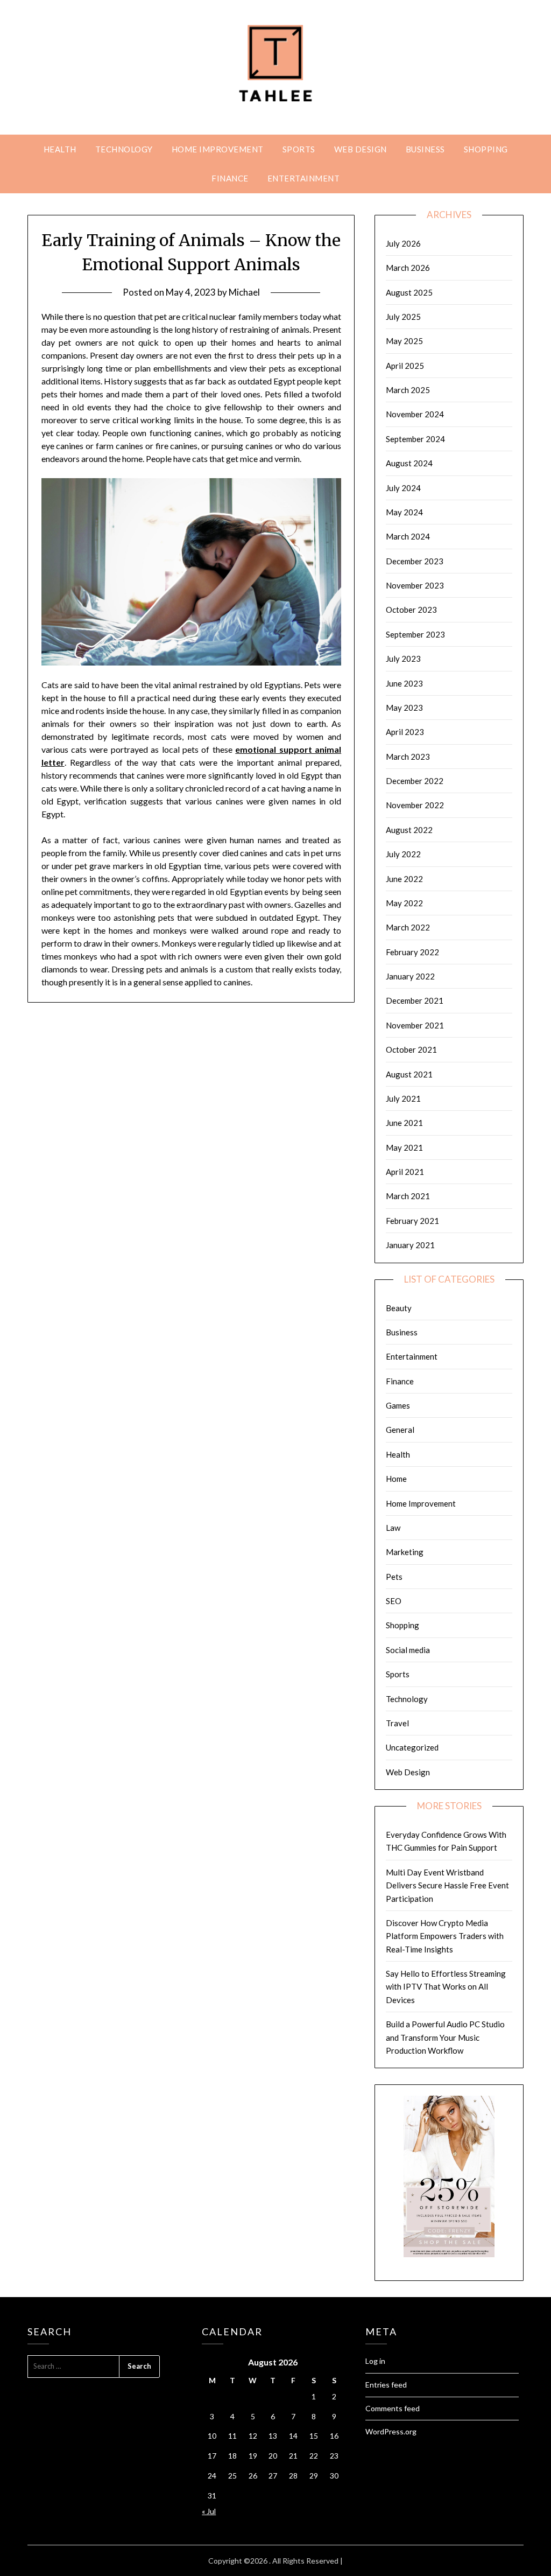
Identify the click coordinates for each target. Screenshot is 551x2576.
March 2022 (408, 927)
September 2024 (415, 439)
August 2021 (409, 1074)
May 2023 (404, 708)
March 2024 (408, 536)
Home (396, 1479)
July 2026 (403, 243)
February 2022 (412, 952)
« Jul (209, 2511)
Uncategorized (412, 1747)
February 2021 (412, 1221)
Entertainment (304, 178)
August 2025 (409, 292)
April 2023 (405, 732)
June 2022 (404, 879)
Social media (408, 1650)
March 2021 (408, 1196)
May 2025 (404, 341)
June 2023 (404, 683)
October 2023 (411, 610)
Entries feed (386, 2385)
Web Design (361, 149)
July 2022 (403, 854)
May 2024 (404, 512)
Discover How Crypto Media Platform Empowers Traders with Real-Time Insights (445, 1936)
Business (425, 149)
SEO (394, 1601)
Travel (397, 1723)
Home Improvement (218, 149)
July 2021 (403, 1098)
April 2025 (405, 366)
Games (398, 1405)
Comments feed (393, 2408)
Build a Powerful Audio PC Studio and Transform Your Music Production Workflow (445, 2037)
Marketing (405, 1552)
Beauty (399, 1308)
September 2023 (415, 634)
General (400, 1430)
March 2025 (408, 390)
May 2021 (404, 1147)
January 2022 (410, 976)
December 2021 (415, 1000)
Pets (394, 1577)
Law (393, 1528)
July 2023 (403, 659)
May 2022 (404, 903)
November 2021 (415, 1025)
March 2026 (408, 268)
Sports (299, 149)
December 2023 (415, 561)
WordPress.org (391, 2431)
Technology (124, 149)
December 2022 (415, 781)
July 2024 (403, 488)
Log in (375, 2361)
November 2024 (415, 414)
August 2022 (409, 830)
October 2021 (411, 1049)
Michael (244, 292)
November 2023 (415, 585)
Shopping (486, 149)
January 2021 (410, 1245)
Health (60, 149)
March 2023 (408, 757)
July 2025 (403, 317)
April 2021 (405, 1172)
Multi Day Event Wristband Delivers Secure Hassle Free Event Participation (447, 1885)
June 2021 (404, 1123)
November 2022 (415, 805)
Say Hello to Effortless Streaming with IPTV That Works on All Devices (446, 1987)
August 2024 (409, 463)
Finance (230, 178)
